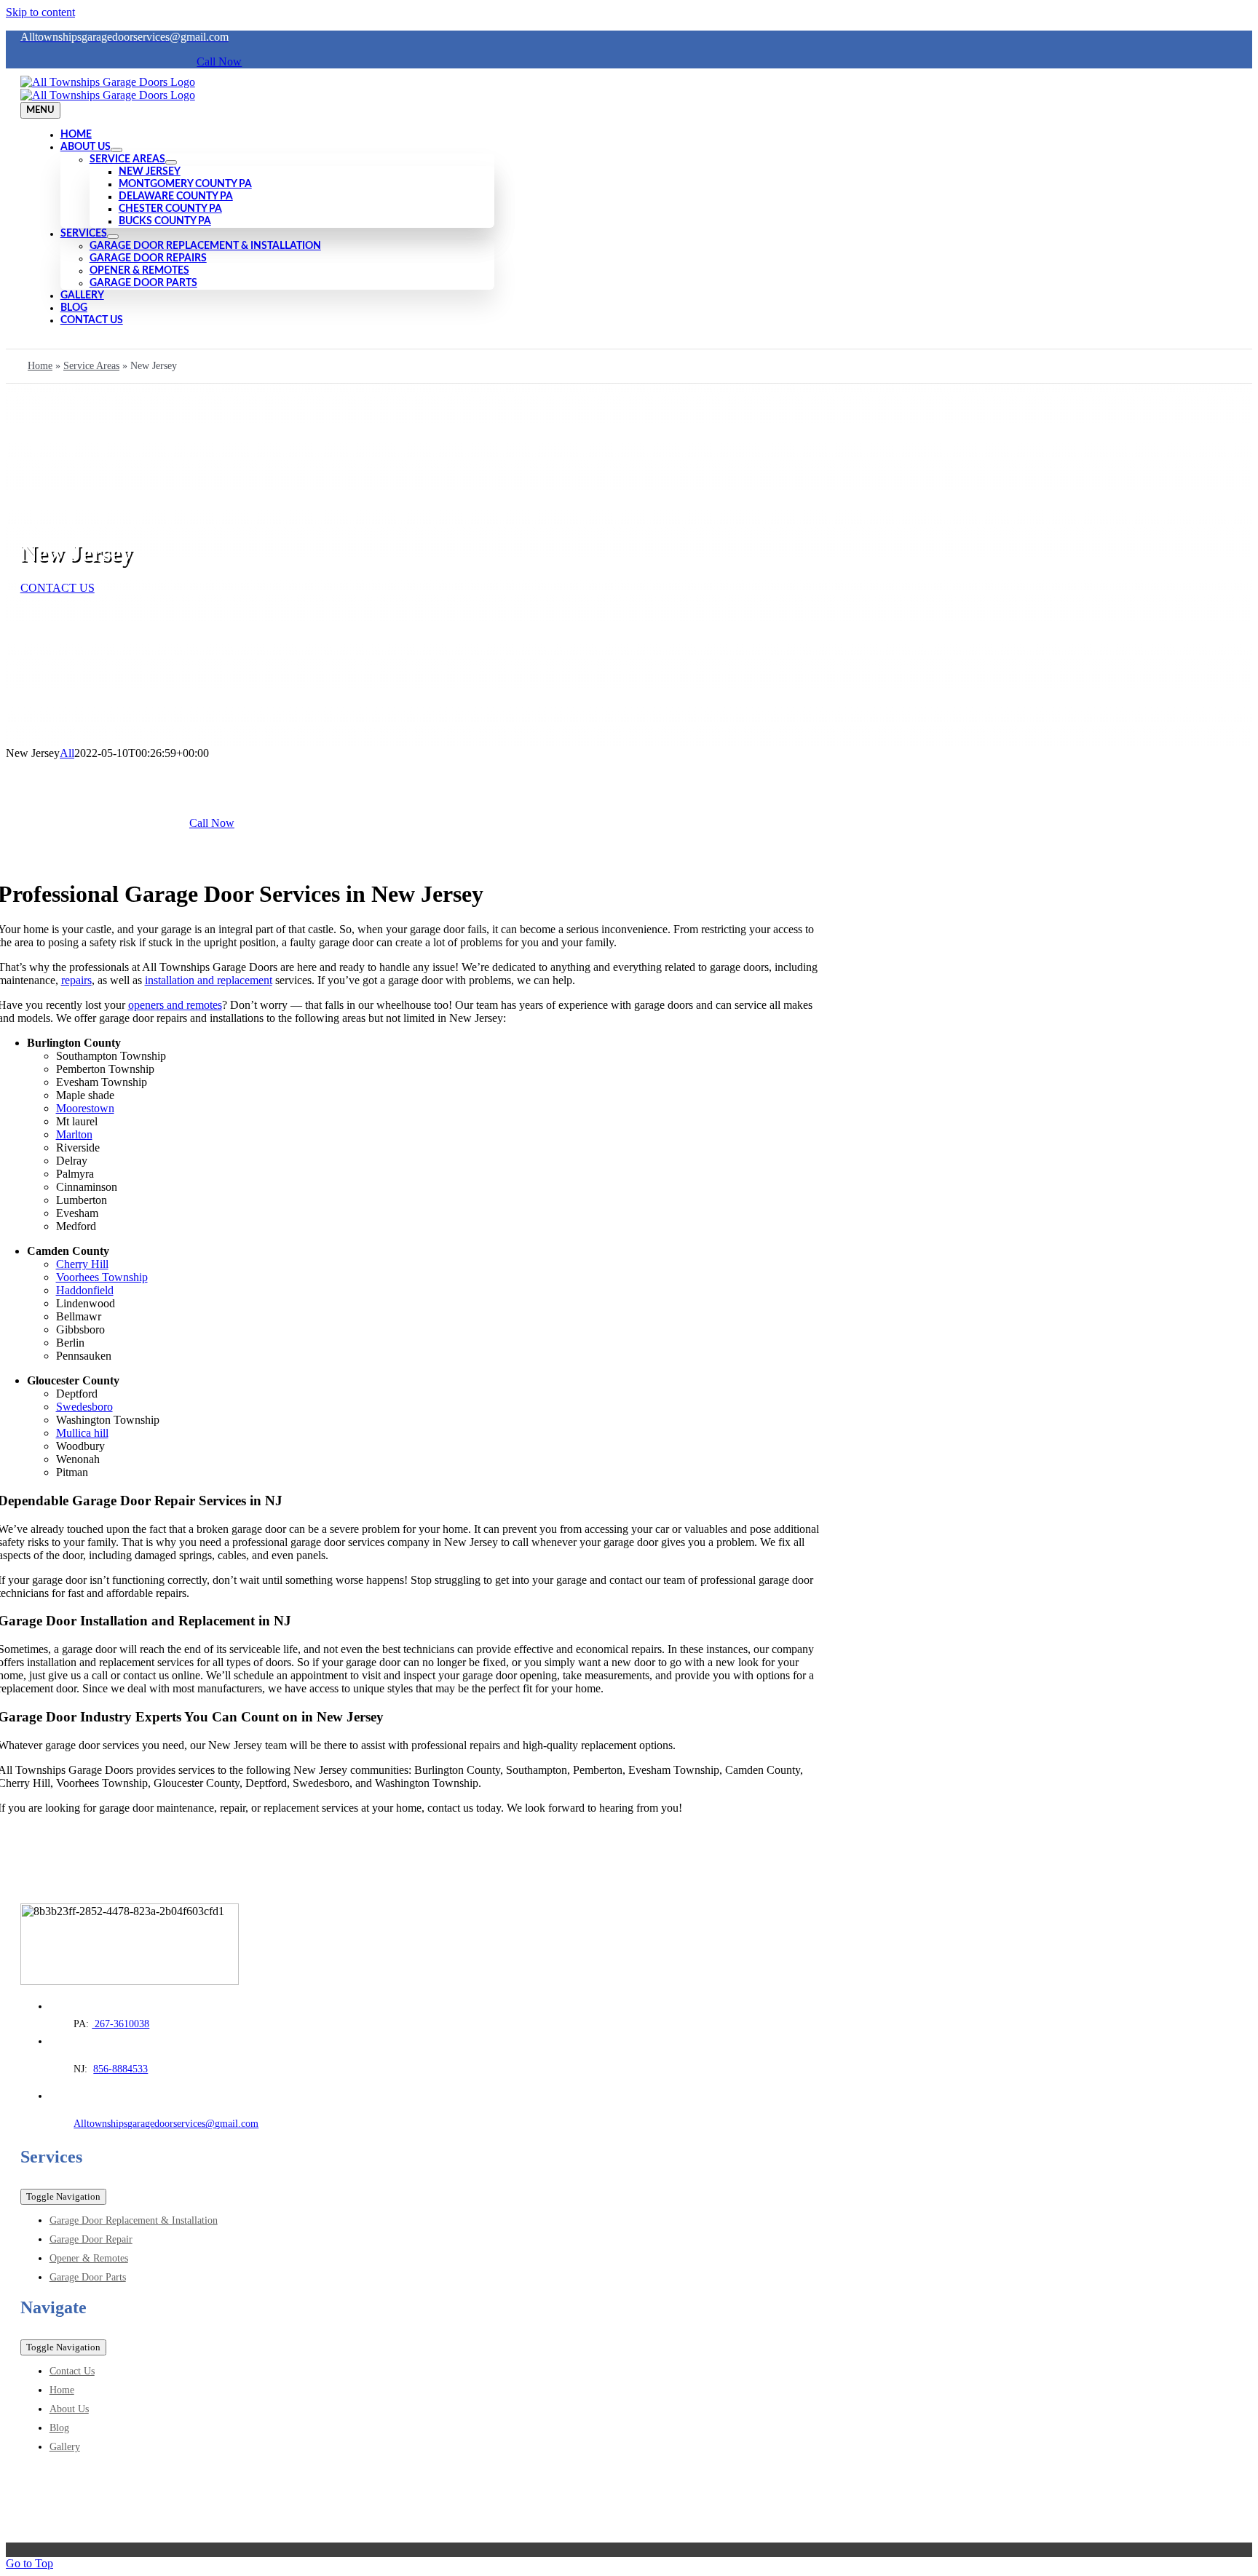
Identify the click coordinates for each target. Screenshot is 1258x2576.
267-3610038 (120, 2024)
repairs (76, 980)
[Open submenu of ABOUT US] (116, 150)
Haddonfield (85, 1290)
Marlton (74, 1134)
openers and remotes (175, 1005)
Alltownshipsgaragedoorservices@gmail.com (166, 2124)
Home (40, 366)
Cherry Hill (82, 1264)
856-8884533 (120, 2069)
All (67, 753)
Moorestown (85, 1108)
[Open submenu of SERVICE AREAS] (171, 162)
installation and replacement (209, 980)
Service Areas (91, 366)
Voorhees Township (102, 1277)
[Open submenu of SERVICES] (113, 237)
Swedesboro (84, 1407)
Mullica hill (82, 1433)
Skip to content (40, 12)
